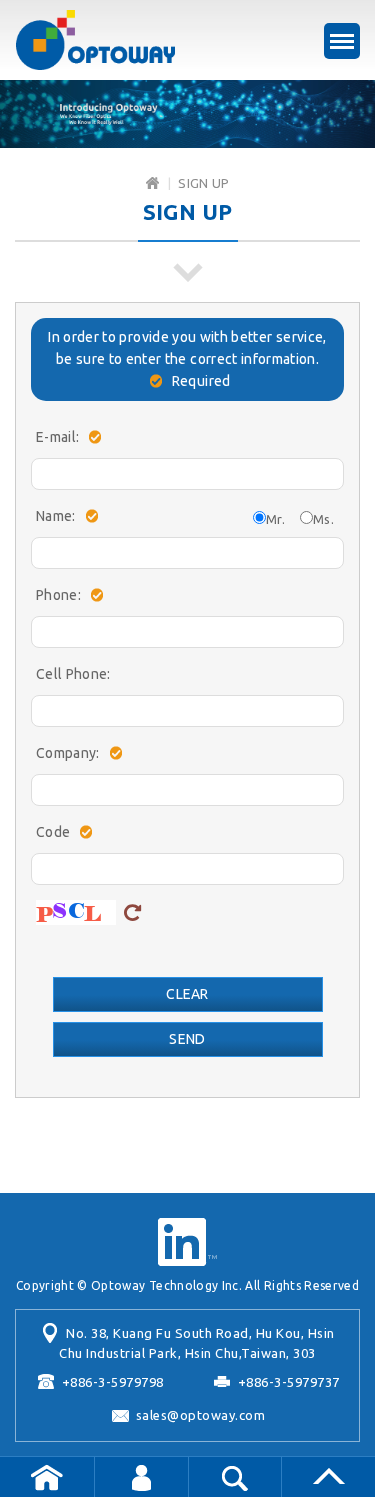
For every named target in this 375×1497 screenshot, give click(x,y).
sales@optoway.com (201, 1415)
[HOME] (152, 183)
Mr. (275, 519)
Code (53, 832)
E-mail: (57, 437)
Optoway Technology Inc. (95, 40)
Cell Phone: (73, 674)
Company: (68, 753)
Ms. (323, 519)
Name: (56, 516)
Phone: (58, 595)
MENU (342, 41)
